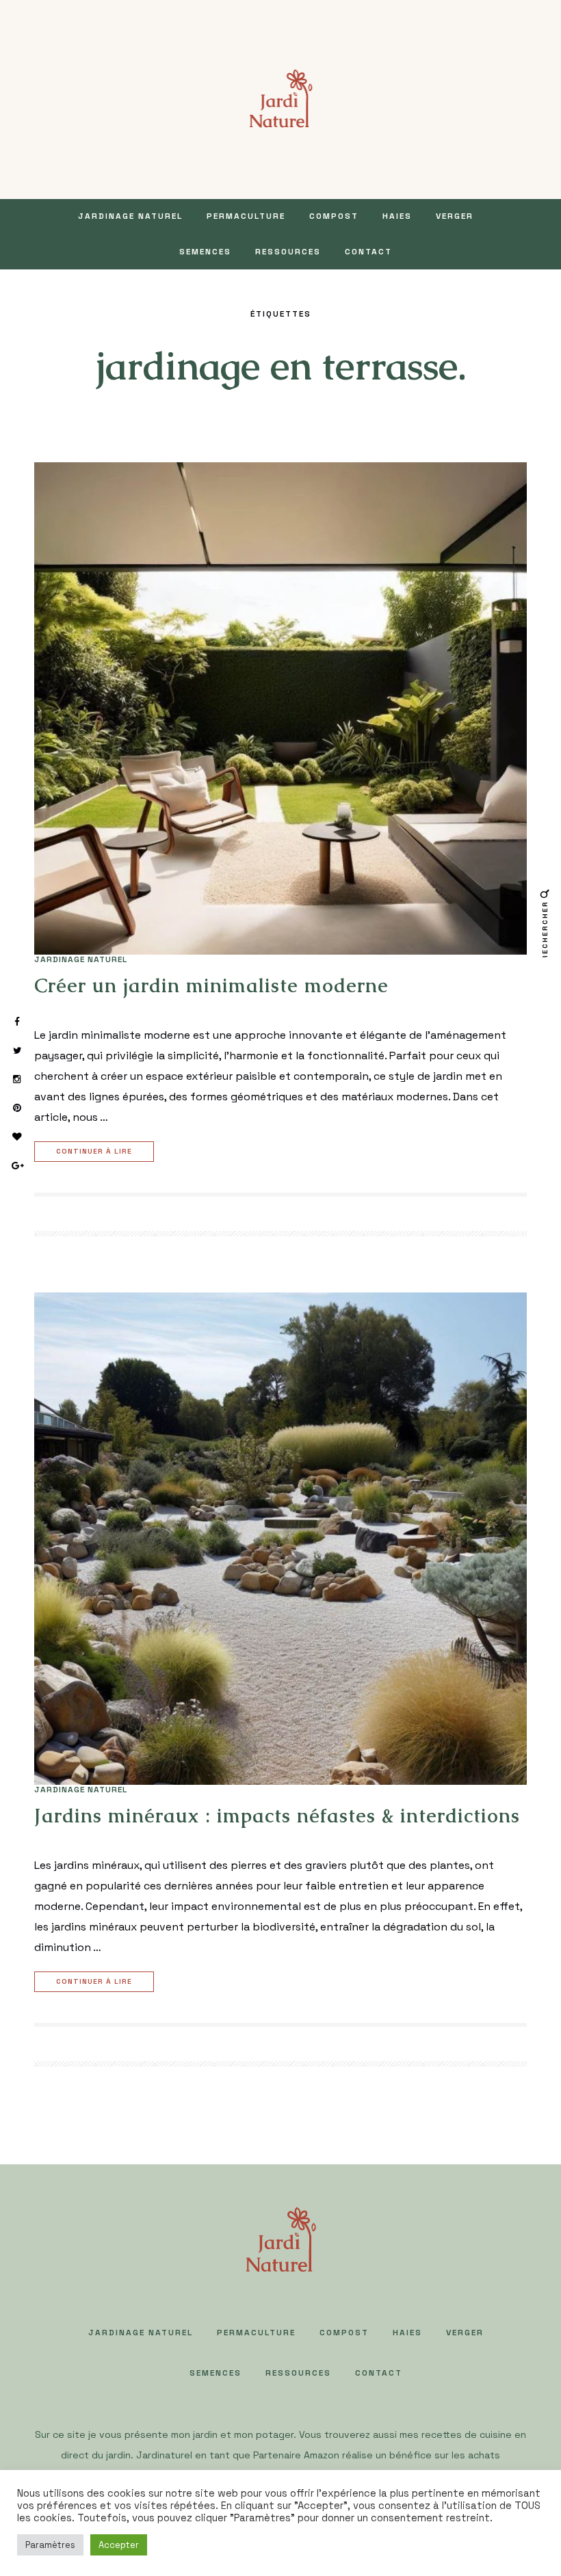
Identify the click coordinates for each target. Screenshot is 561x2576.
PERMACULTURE (246, 216)
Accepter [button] (119, 2545)
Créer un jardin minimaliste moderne (211, 985)
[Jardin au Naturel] (281, 98)
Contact (368, 252)
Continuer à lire (94, 1151)
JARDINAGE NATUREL (130, 216)
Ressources (288, 252)
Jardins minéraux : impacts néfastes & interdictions (277, 1816)
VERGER (455, 216)
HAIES (397, 216)
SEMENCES (205, 252)
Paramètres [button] (50, 2545)
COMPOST (334, 216)
